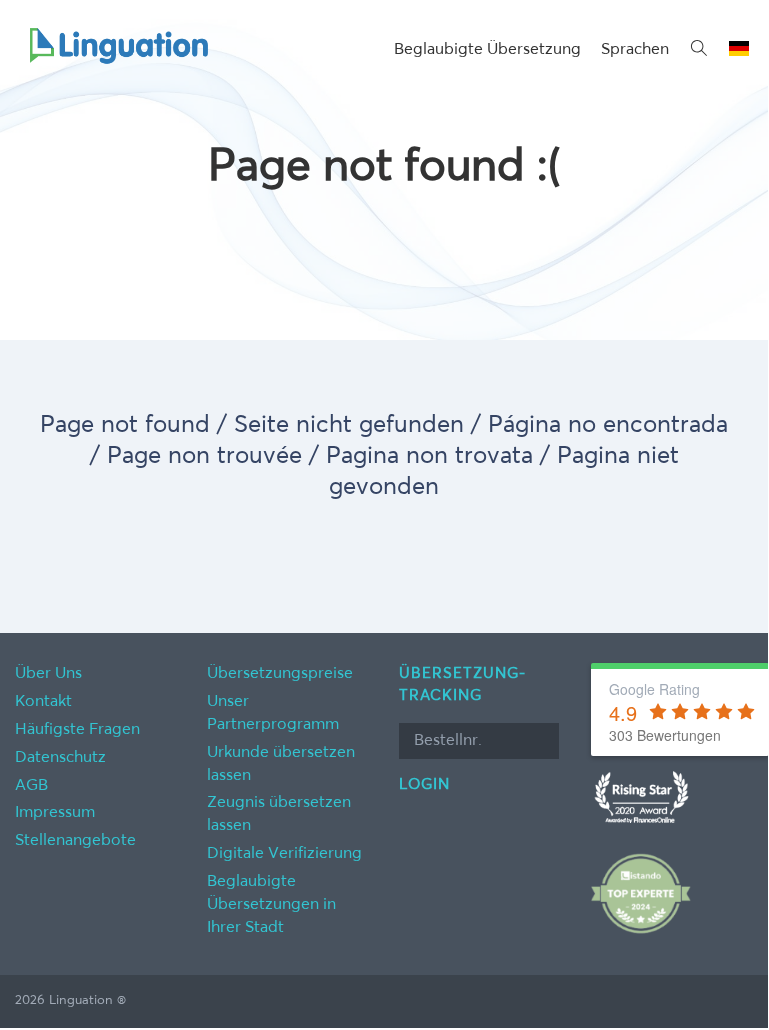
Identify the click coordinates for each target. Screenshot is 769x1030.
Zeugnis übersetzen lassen (279, 814)
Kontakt (43, 702)
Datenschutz (60, 758)
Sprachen (635, 50)
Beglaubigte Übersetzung (487, 50)
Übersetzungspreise (280, 674)
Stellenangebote (75, 841)
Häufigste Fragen (77, 730)
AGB (31, 786)
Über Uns (48, 674)
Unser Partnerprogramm (273, 713)
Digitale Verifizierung (284, 854)
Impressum (55, 813)
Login (424, 784)
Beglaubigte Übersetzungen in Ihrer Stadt (271, 905)
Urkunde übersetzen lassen (281, 764)
